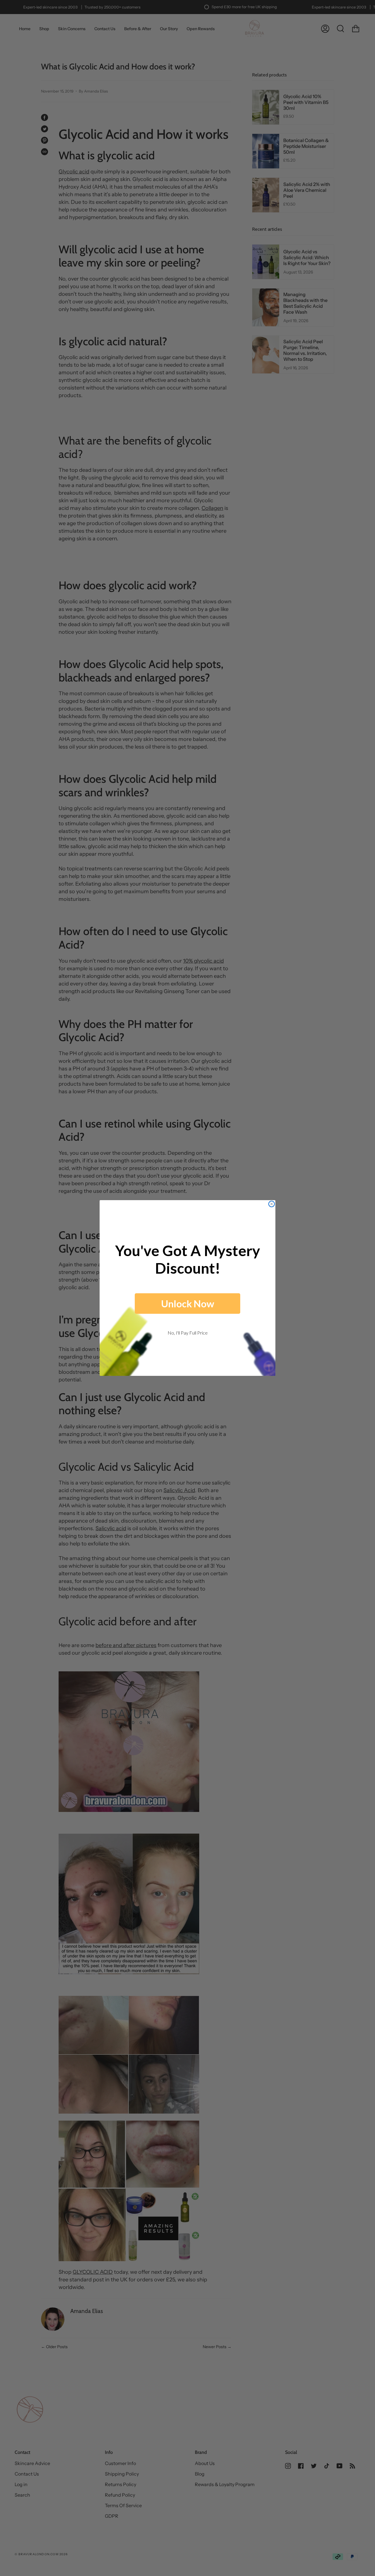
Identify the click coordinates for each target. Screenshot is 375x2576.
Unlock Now (188, 1304)
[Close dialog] (272, 1204)
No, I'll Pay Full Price (188, 1333)
